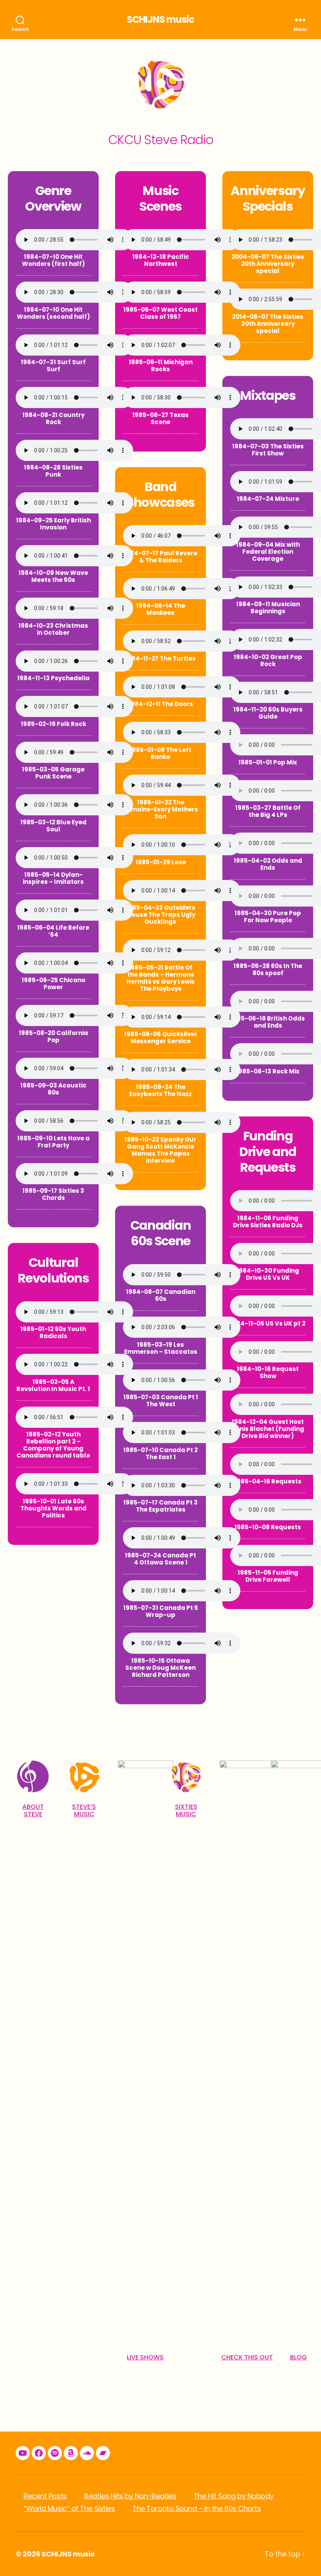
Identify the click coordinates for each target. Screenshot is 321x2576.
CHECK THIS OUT (247, 2357)
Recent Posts (45, 2496)
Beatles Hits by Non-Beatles (130, 2496)
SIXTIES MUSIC (186, 1810)
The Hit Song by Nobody (234, 2496)
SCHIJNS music (160, 20)
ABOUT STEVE (33, 1810)
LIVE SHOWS (145, 2357)
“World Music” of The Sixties (69, 2508)
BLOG (298, 2357)
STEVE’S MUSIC (84, 1810)
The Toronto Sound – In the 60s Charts (197, 2508)
